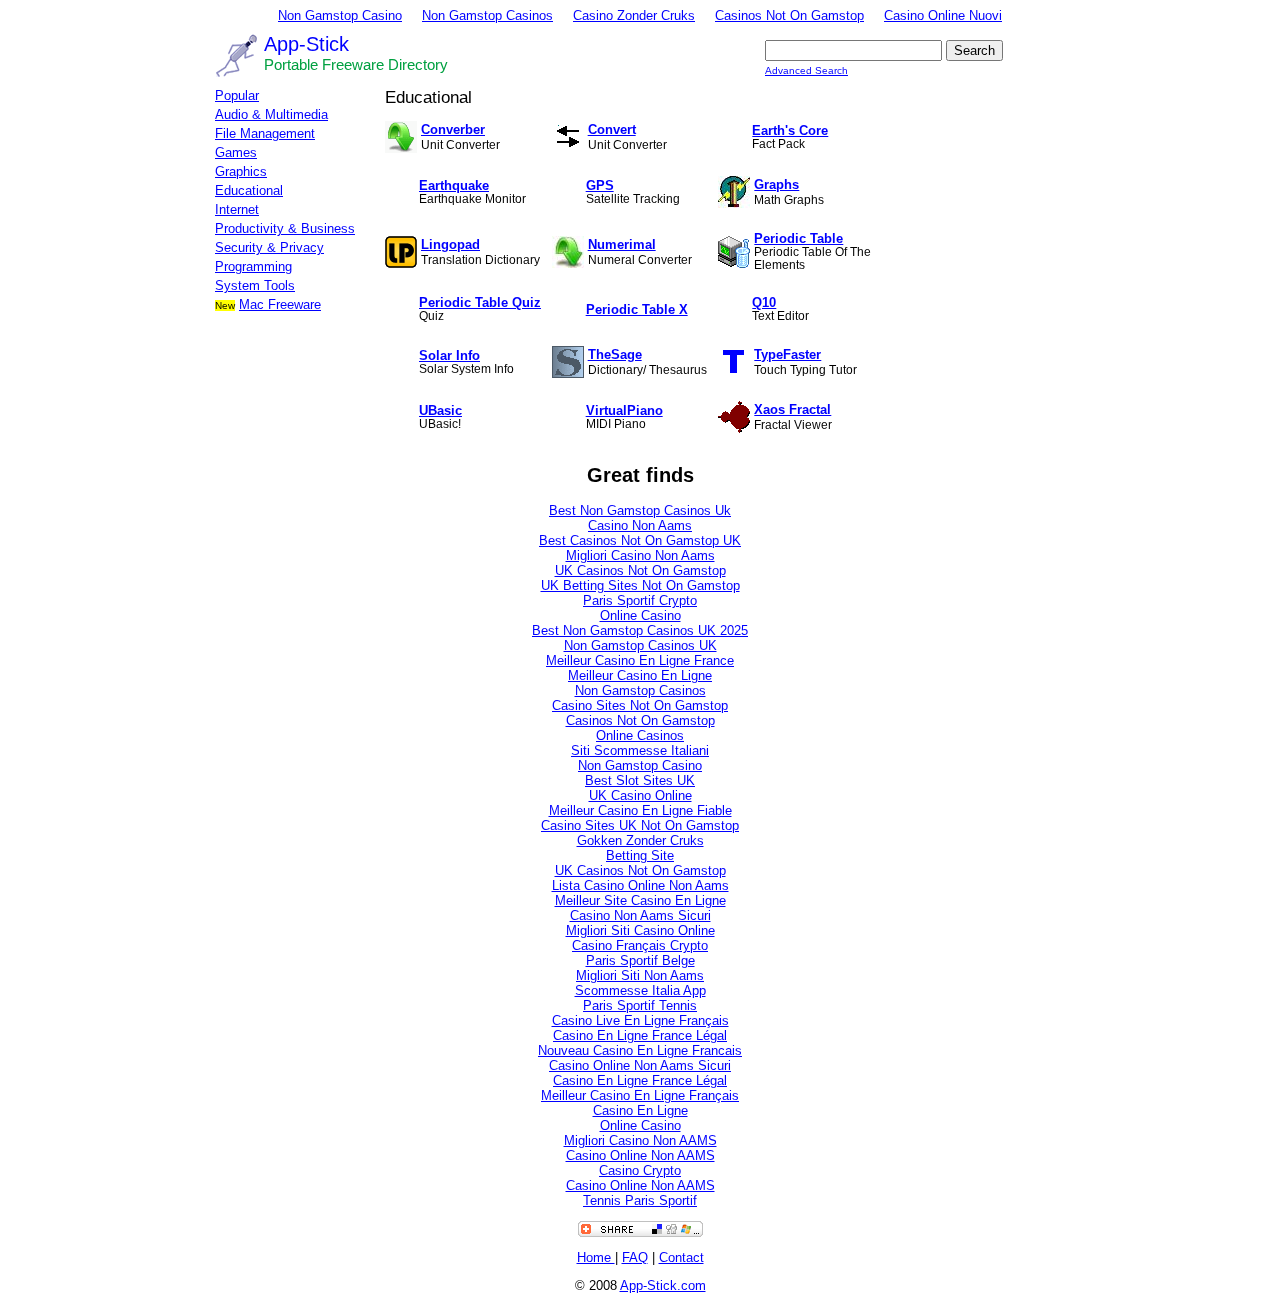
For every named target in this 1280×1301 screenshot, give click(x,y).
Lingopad (450, 244)
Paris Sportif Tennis (640, 1005)
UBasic (440, 410)
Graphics (241, 171)
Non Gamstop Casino (340, 15)
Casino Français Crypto (640, 945)
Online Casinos (640, 735)
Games (236, 152)
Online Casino (640, 615)
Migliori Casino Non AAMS (640, 1140)
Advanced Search (806, 70)
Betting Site (640, 855)
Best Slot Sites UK (640, 780)
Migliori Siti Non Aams (640, 975)
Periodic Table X (637, 309)
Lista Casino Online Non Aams (640, 885)
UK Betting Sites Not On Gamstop (640, 585)
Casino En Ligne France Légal (640, 1035)
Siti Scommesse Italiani (640, 750)
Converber (453, 129)
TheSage (615, 354)
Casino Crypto (640, 1170)
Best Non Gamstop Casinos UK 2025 (640, 630)
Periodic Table (798, 238)
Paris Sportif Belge (640, 960)
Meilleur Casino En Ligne (640, 675)
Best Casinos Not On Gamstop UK (640, 540)
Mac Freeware (280, 304)
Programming (253, 266)
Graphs (776, 184)
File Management (265, 133)
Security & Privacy (269, 247)
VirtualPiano (624, 410)
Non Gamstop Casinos (487, 15)
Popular (237, 95)
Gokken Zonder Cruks (640, 840)
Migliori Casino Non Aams (640, 555)
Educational (249, 190)
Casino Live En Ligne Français (640, 1020)
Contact (681, 1257)
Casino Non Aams (640, 525)
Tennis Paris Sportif (640, 1200)
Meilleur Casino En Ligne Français (640, 1095)
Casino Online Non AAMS (640, 1155)
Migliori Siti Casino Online (640, 930)
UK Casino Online (640, 795)
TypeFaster (787, 354)
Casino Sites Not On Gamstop (640, 705)
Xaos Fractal (792, 409)
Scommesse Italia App (640, 990)
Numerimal (622, 244)
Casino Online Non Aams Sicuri (640, 1065)
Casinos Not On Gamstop (789, 15)
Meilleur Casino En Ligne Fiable (640, 810)
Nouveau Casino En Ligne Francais (640, 1050)
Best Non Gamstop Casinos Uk (640, 510)
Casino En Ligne (640, 1110)
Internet (237, 209)
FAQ (635, 1257)
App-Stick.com (663, 1285)
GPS (600, 185)
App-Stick (306, 44)
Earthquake (454, 185)
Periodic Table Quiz (480, 302)
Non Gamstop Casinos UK (640, 645)
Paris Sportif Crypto (640, 600)
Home (596, 1257)
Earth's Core (790, 130)
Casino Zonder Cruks (634, 15)
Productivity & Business (285, 228)
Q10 (764, 302)
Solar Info (449, 355)
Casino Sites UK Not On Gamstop (640, 825)
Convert (612, 129)
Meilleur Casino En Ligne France (640, 660)
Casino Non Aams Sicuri (640, 915)
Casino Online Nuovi (943, 15)
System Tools (255, 285)
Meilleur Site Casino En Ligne (640, 900)
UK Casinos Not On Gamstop (640, 570)
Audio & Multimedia (271, 114)
